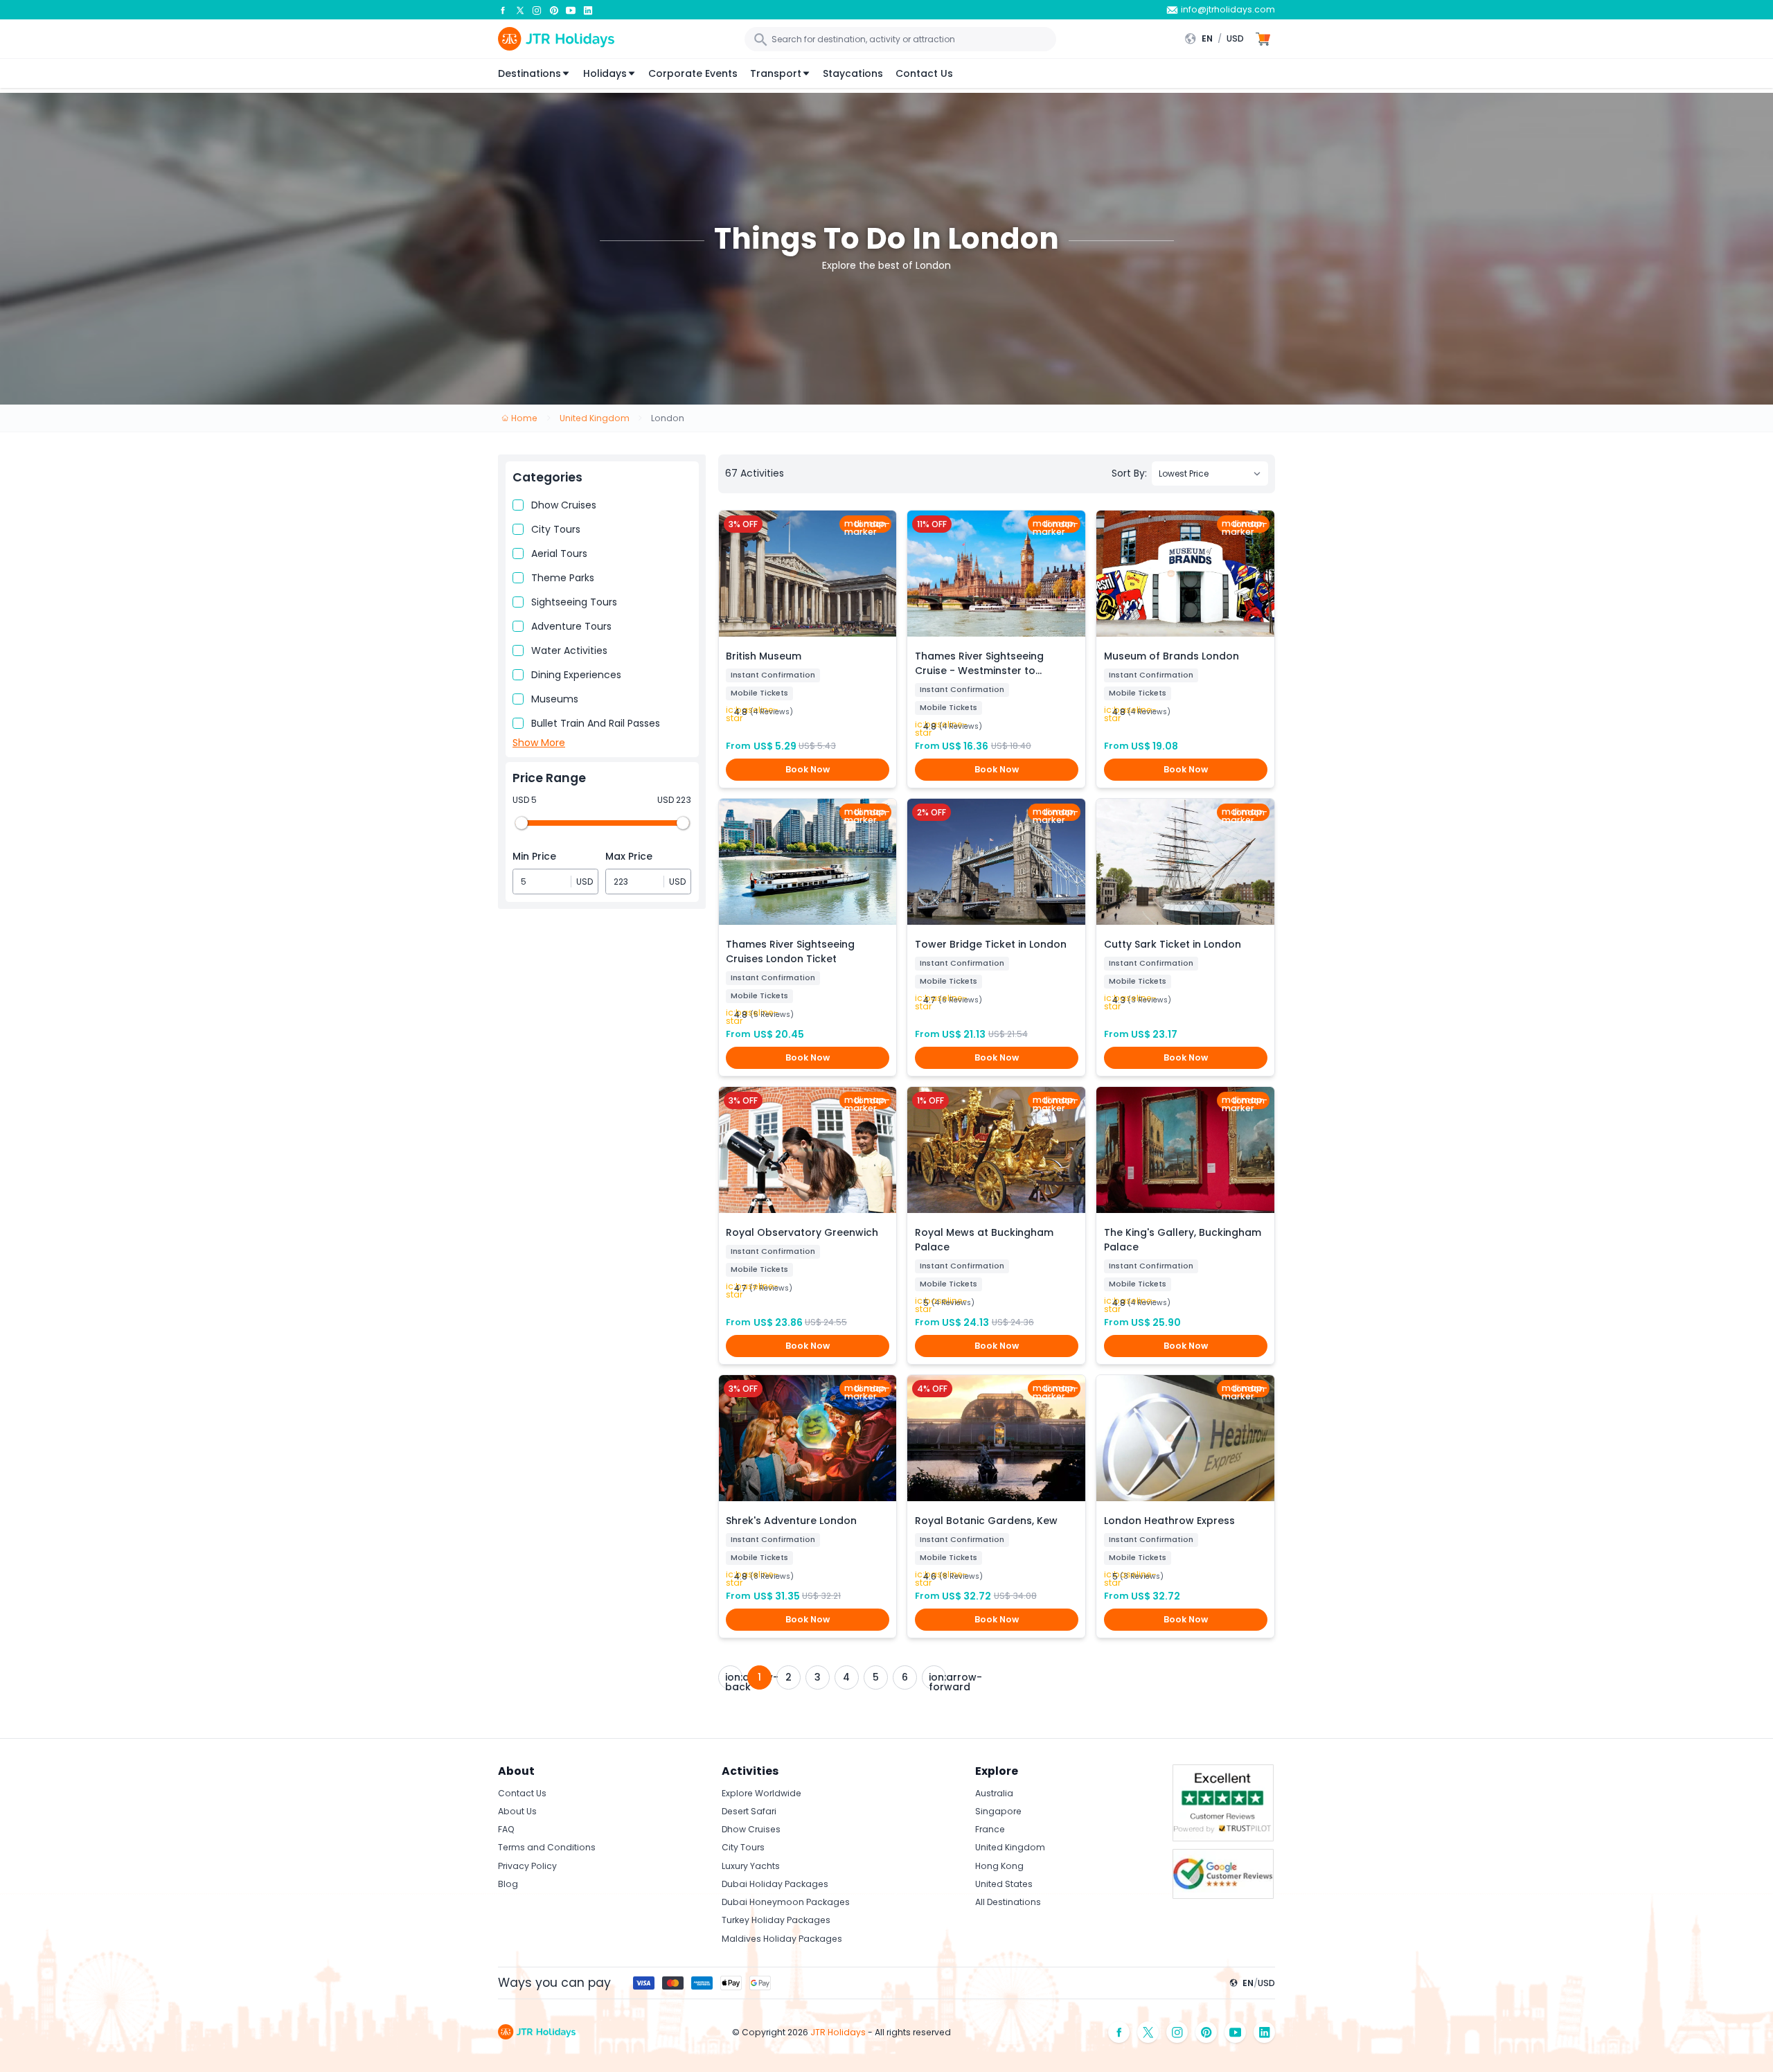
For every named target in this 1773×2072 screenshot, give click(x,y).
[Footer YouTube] (1236, 2032)
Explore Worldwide (761, 1793)
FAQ (506, 1829)
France (990, 1829)
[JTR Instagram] (537, 10)
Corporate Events (693, 73)
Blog (508, 1884)
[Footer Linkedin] (1265, 2032)
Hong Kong (999, 1866)
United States (1004, 1884)
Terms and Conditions (547, 1847)
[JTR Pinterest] (554, 10)
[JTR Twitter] (520, 10)
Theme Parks (563, 578)
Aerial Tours (559, 554)
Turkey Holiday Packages (776, 1920)
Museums (555, 699)
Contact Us (924, 73)
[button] (1218, 39)
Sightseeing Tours (574, 602)
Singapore (998, 1811)
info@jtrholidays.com (1228, 9)
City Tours (556, 529)
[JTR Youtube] (571, 10)
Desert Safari (749, 1811)
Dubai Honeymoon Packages (786, 1902)
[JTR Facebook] (503, 10)
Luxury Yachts (751, 1866)
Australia (994, 1793)
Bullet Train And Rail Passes (596, 723)
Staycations (853, 73)
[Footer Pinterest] (1206, 2032)
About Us (517, 1811)
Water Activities (569, 650)
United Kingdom (1010, 1847)
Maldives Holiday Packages (782, 1939)
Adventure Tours (571, 626)
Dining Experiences (576, 675)
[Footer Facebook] (1119, 2032)
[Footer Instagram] (1177, 2032)
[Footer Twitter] (1148, 2032)
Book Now (808, 769)
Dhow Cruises (564, 505)
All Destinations (1008, 1902)
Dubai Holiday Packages (775, 1884)
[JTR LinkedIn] (588, 10)
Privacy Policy (527, 1866)
